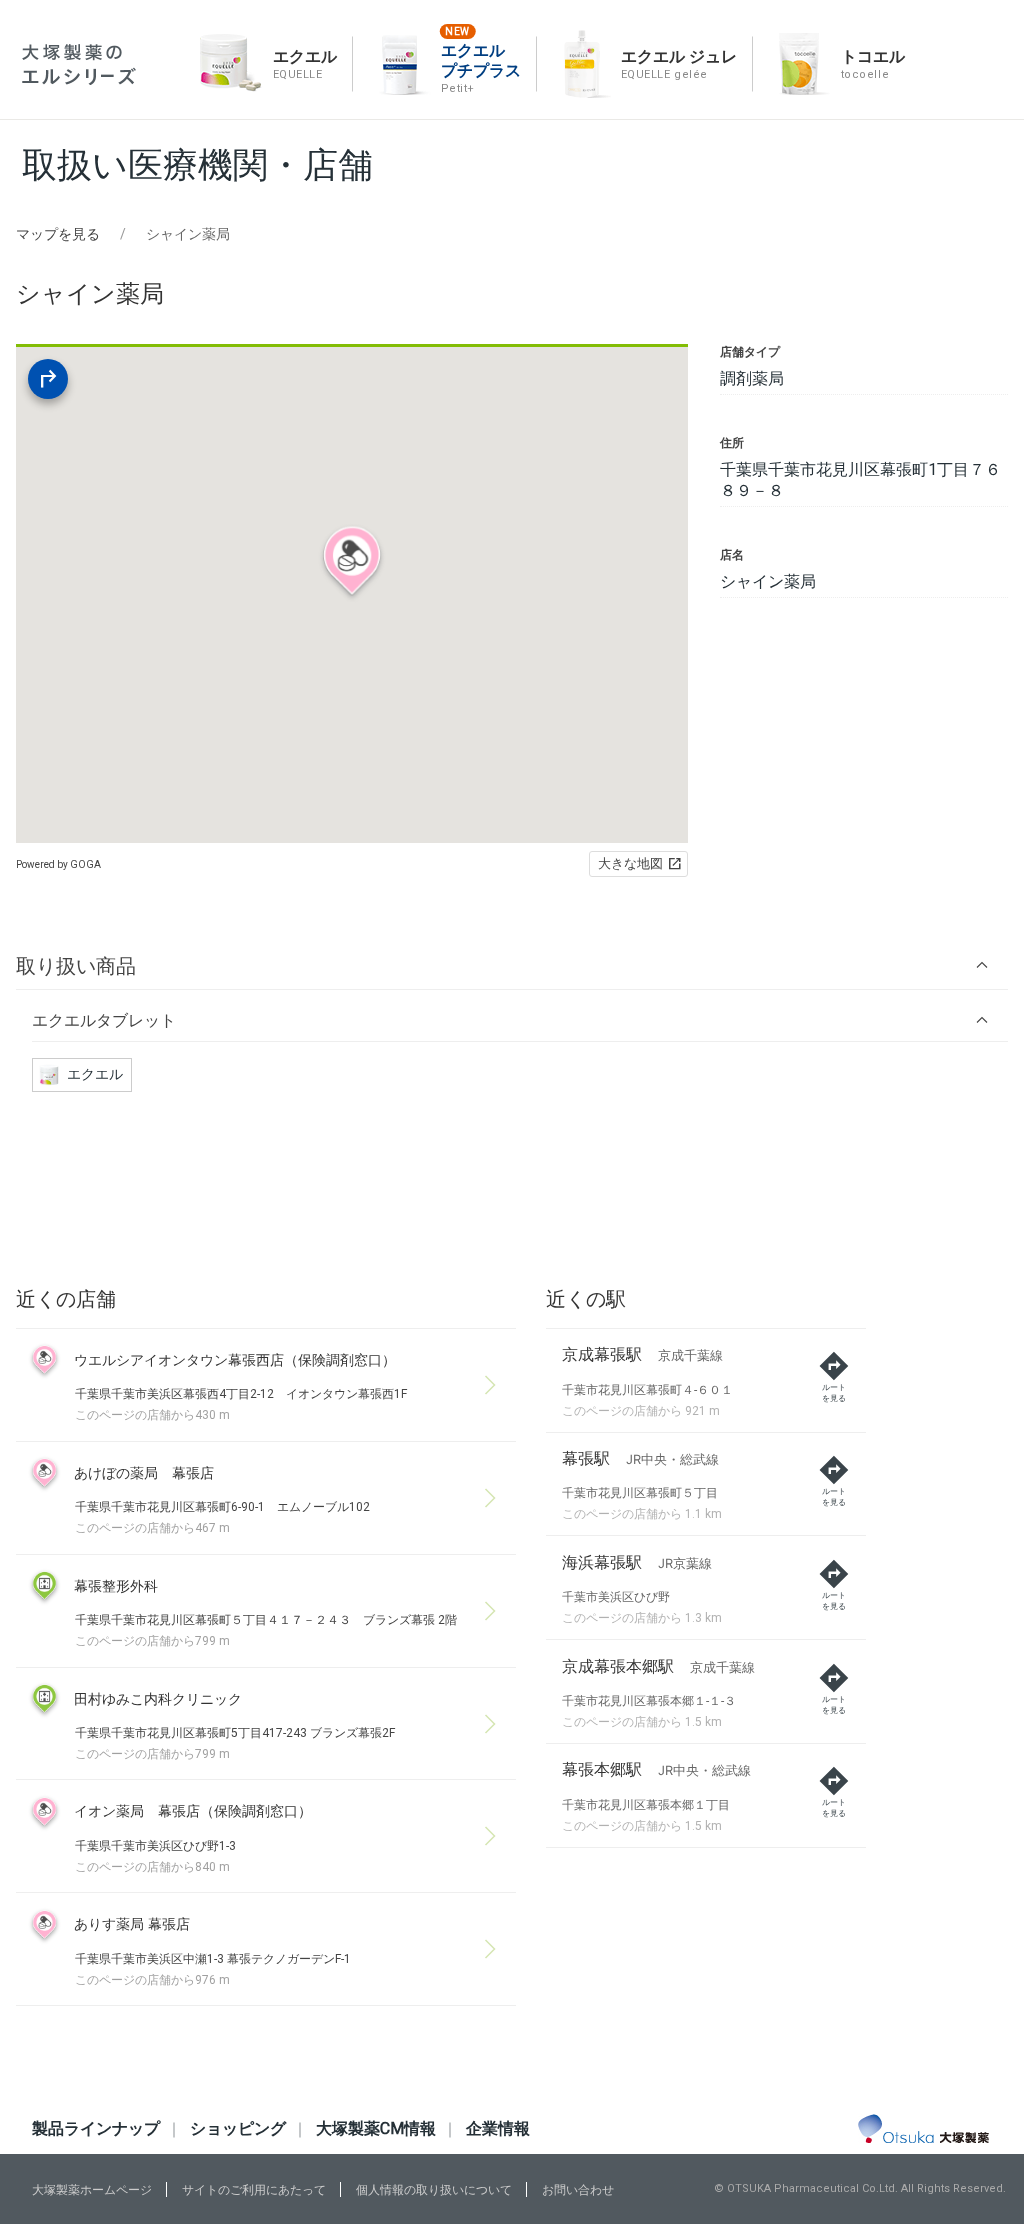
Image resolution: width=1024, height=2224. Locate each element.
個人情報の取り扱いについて (434, 2190)
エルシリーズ (79, 64)
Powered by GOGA (58, 864)
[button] (512, 965)
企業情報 (498, 2128)
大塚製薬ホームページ (92, 2190)
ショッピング (238, 2128)
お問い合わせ (578, 2190)
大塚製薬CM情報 (376, 2128)
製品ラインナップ (96, 2128)
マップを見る (58, 234)
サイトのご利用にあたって (254, 2190)
